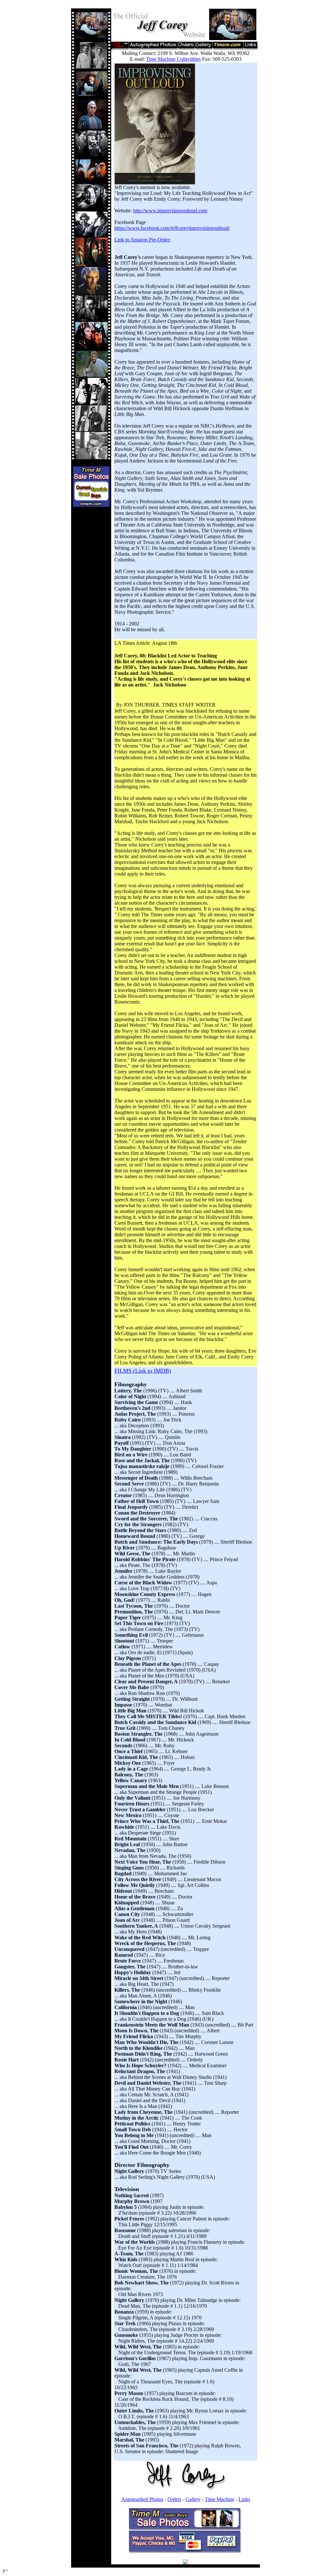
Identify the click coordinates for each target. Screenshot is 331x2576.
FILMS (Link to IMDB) (143, 1371)
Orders (174, 2499)
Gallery (193, 2499)
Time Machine (220, 2499)
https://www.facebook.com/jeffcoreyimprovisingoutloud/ (172, 228)
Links (244, 2499)
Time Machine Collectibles (173, 59)
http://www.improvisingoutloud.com (170, 211)
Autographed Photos (142, 2499)
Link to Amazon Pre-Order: (143, 240)
